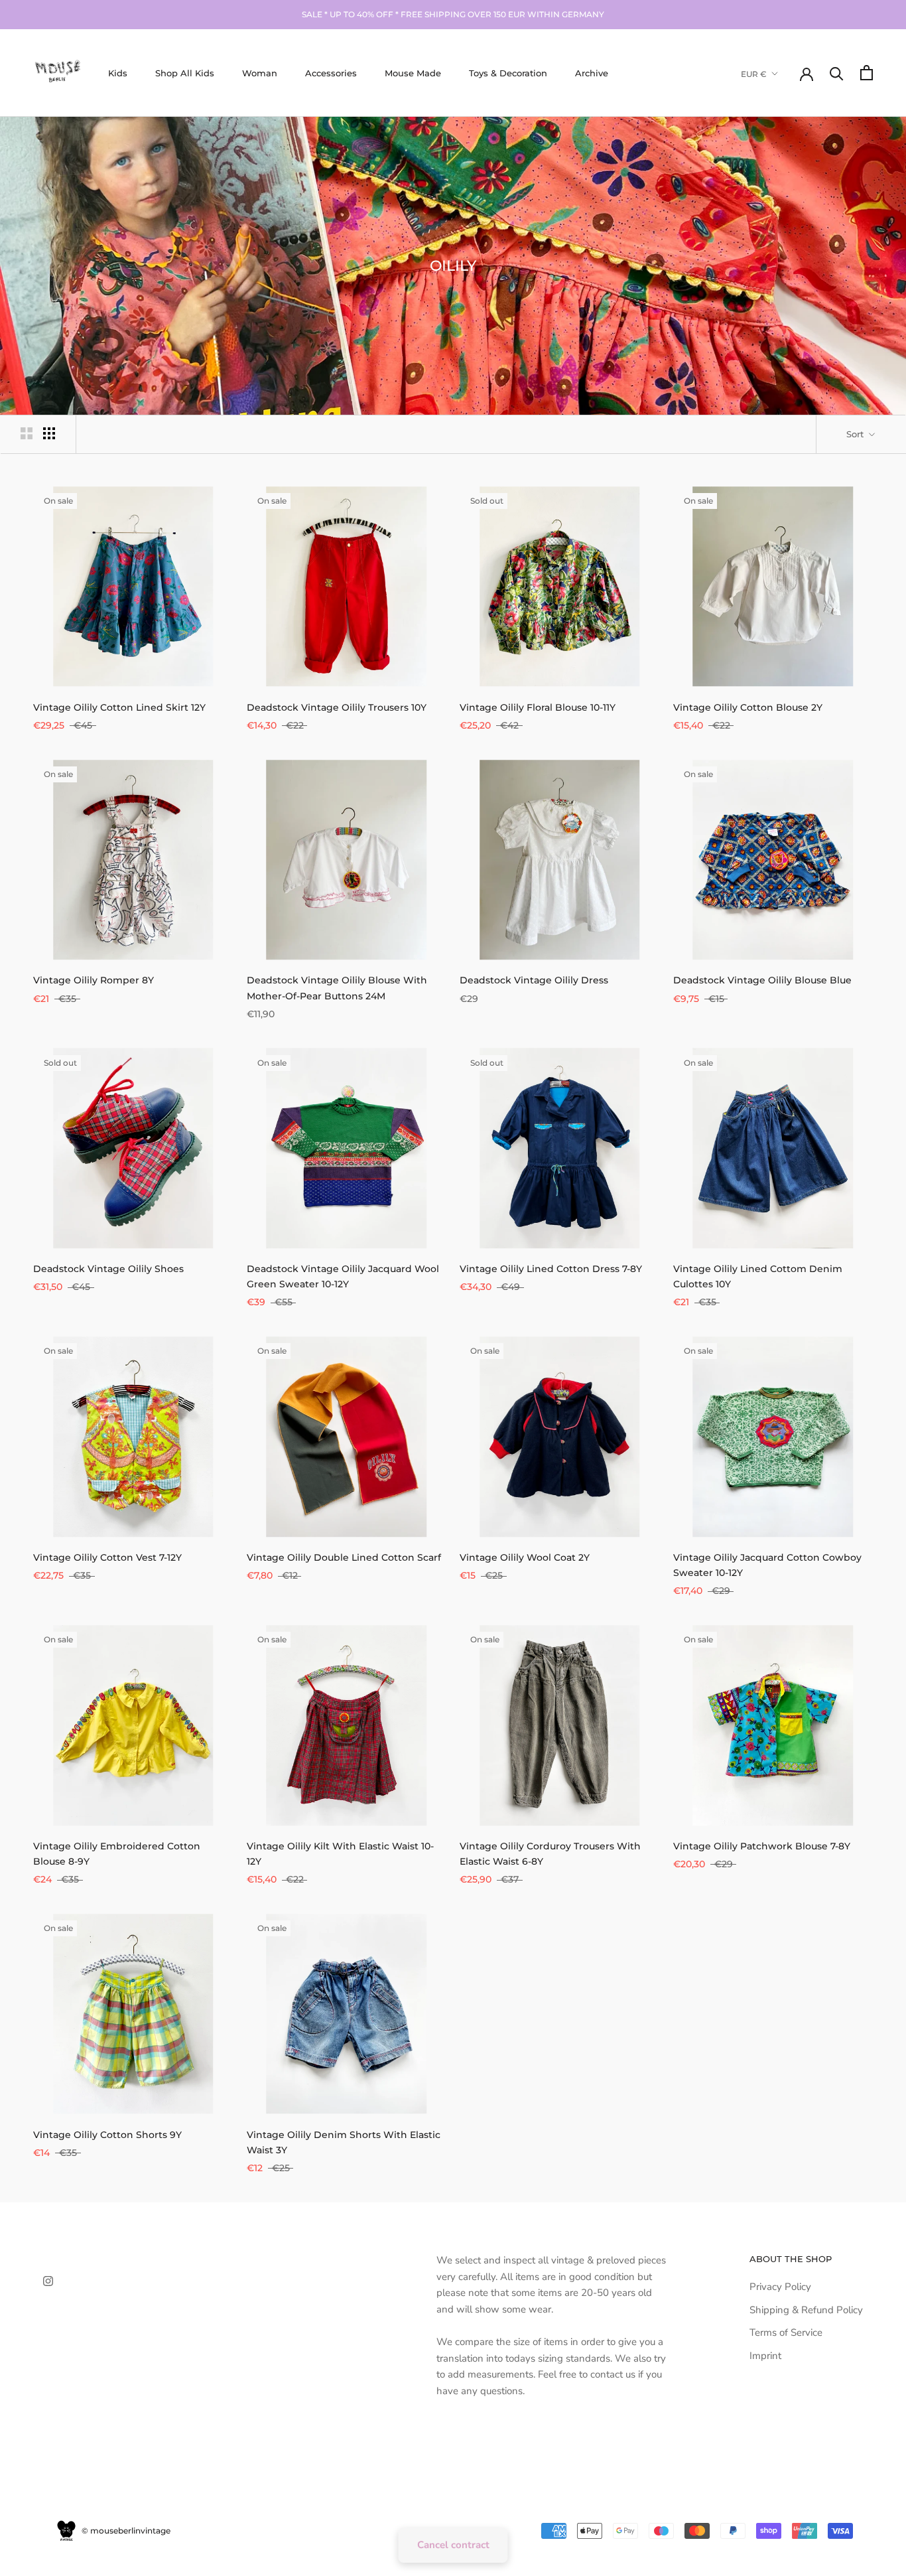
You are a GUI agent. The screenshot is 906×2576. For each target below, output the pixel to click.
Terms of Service (786, 2332)
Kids (118, 72)
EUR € (754, 73)
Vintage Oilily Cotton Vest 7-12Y (107, 1557)
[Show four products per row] (49, 433)
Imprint (765, 2356)
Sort (856, 434)
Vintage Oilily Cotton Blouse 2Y (748, 707)
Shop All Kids (185, 72)
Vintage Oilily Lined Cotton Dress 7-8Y (551, 1269)
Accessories (331, 72)
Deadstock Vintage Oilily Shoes (108, 1269)
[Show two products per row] (27, 433)
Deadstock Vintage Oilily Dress (534, 980)
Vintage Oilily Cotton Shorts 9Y (107, 2135)
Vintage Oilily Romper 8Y (94, 980)
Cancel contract (453, 2545)
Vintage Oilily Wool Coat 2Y (525, 1557)
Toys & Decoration (508, 72)
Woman (260, 72)
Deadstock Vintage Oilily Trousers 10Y (337, 707)
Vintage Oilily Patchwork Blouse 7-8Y (762, 1846)
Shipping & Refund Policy (806, 2310)
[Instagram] (48, 2280)
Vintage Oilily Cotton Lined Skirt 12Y (119, 707)
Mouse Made (413, 72)
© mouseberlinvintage (125, 2531)
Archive (592, 72)
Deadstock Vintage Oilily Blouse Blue (762, 980)
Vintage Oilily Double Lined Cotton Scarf (344, 1557)
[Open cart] (867, 73)
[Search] (837, 73)
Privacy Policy (780, 2287)
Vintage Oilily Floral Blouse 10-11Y (538, 707)
